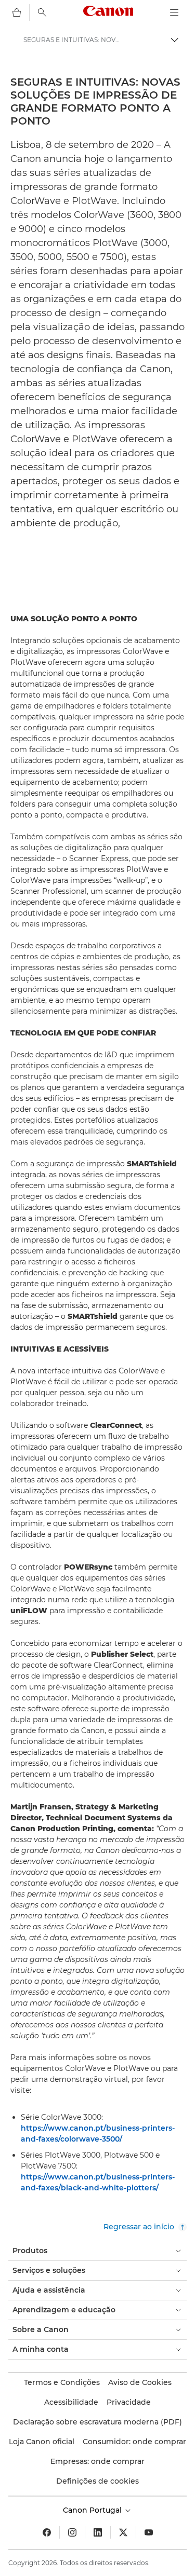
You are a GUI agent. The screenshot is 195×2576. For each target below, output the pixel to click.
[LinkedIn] (98, 2532)
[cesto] (17, 12)
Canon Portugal (93, 2510)
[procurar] (42, 12)
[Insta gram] (72, 2532)
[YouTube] (149, 2532)
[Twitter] (123, 2532)
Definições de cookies (97, 2481)
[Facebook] (47, 2532)
